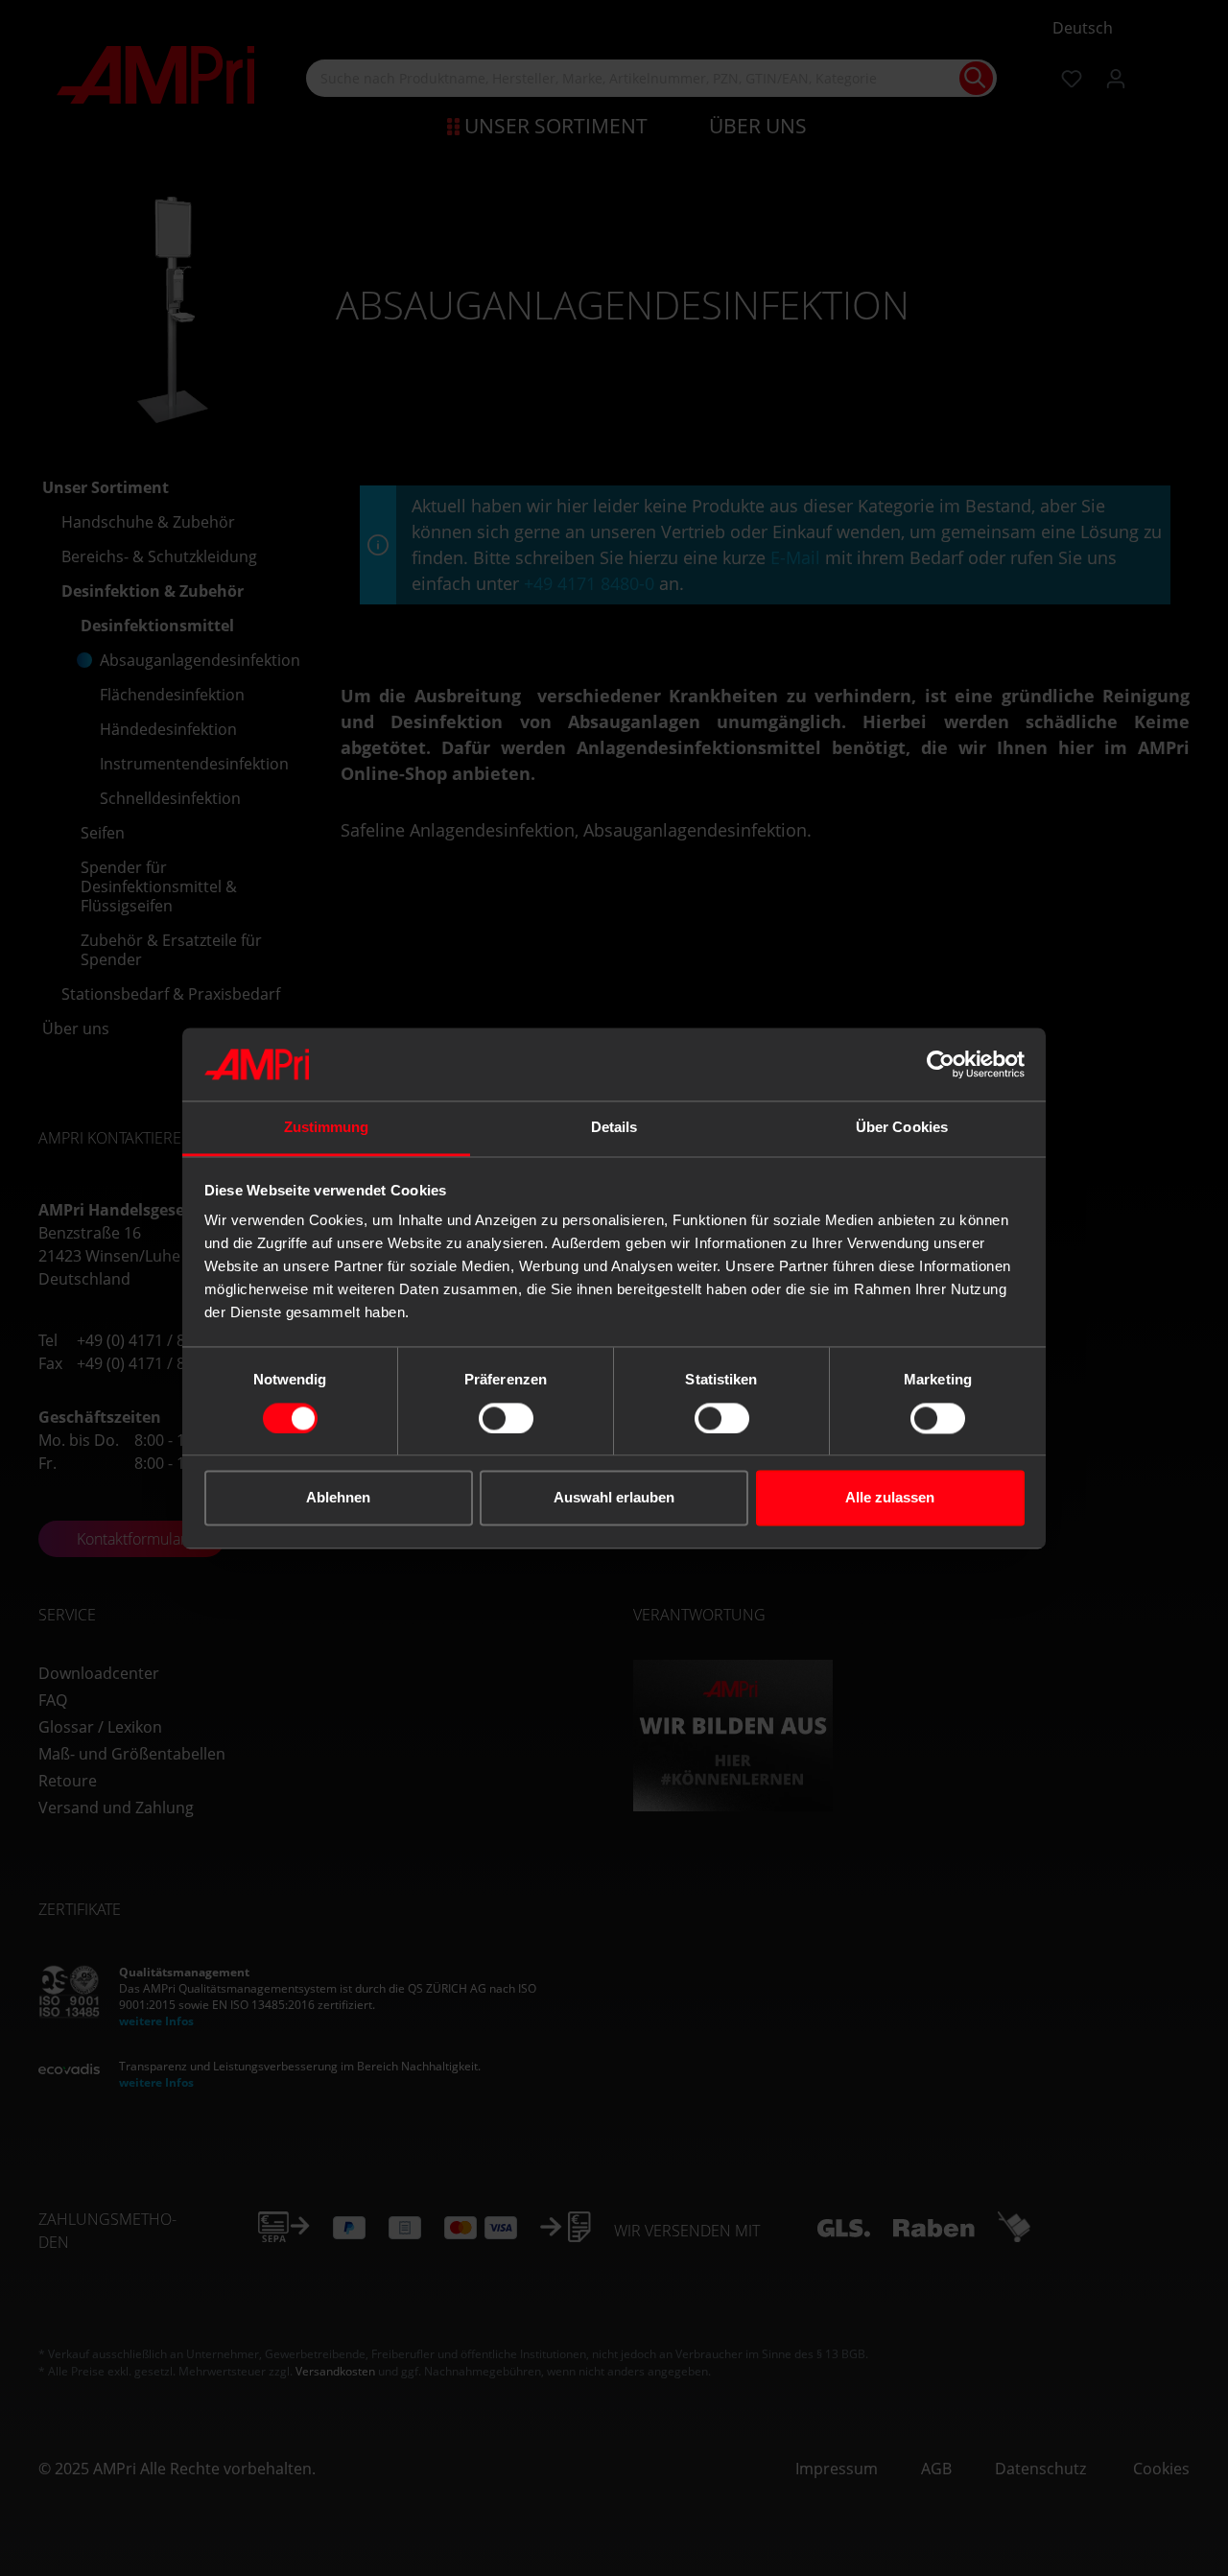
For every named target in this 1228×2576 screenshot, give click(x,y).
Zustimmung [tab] (327, 1128)
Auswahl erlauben (614, 1498)
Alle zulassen (890, 1498)
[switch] (506, 1418)
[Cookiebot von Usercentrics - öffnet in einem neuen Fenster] (941, 1064)
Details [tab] (614, 1128)
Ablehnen (338, 1498)
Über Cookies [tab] (902, 1128)
